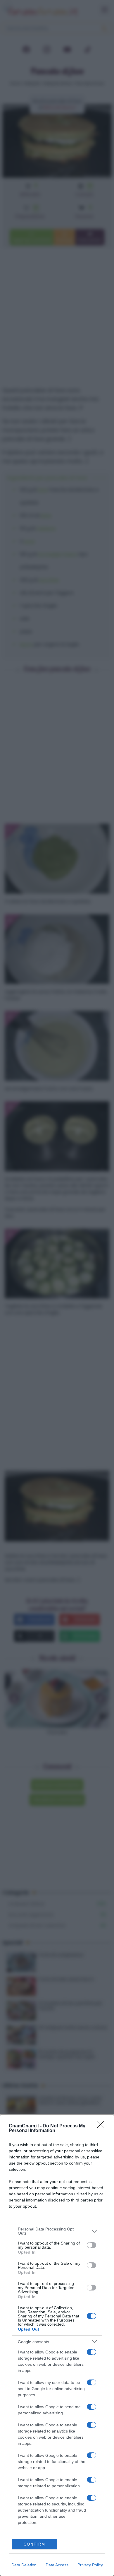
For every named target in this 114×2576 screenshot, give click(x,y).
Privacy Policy (90, 2565)
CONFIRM (34, 2544)
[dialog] (57, 2345)
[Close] (103, 2126)
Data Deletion (24, 2565)
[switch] (91, 2245)
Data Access (57, 2565)
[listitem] (57, 2231)
